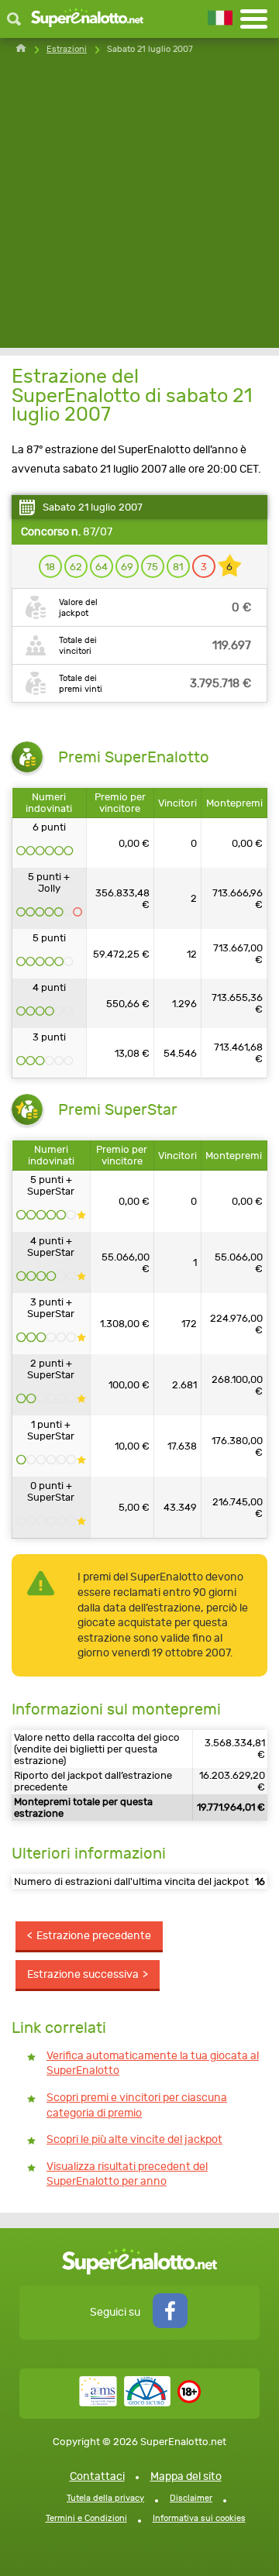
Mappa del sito (186, 2476)
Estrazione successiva (83, 1974)
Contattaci (97, 2476)
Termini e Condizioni (86, 2518)
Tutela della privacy (105, 2498)
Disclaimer (191, 2498)
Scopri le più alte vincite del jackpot (134, 2139)
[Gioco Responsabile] (125, 2403)
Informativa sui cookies (199, 2518)
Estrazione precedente (94, 1936)
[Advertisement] (139, 208)
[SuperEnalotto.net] (87, 19)
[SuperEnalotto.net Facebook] (170, 2325)
